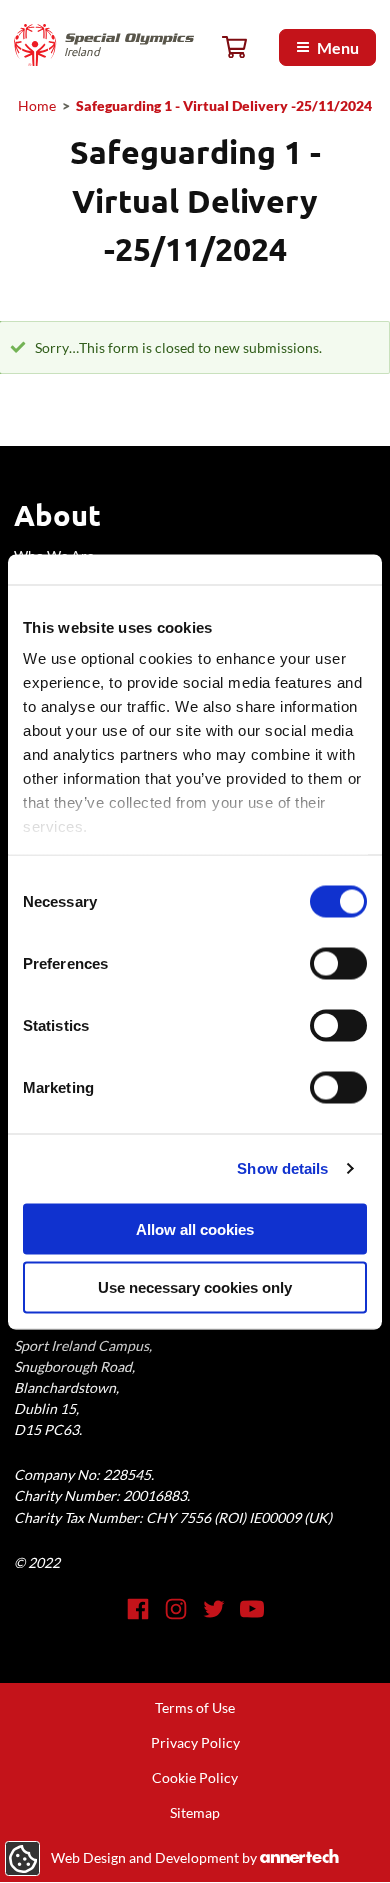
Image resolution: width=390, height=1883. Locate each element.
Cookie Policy (195, 1777)
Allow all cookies (195, 1228)
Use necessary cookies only (195, 1287)
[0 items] (234, 48)
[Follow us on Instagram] (176, 1609)
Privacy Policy (195, 1742)
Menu (338, 47)
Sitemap (195, 1812)
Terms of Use (195, 1707)
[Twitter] (214, 1609)
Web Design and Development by (190, 1857)
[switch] (338, 963)
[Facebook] (138, 1609)
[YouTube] (252, 1609)
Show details (282, 1168)
